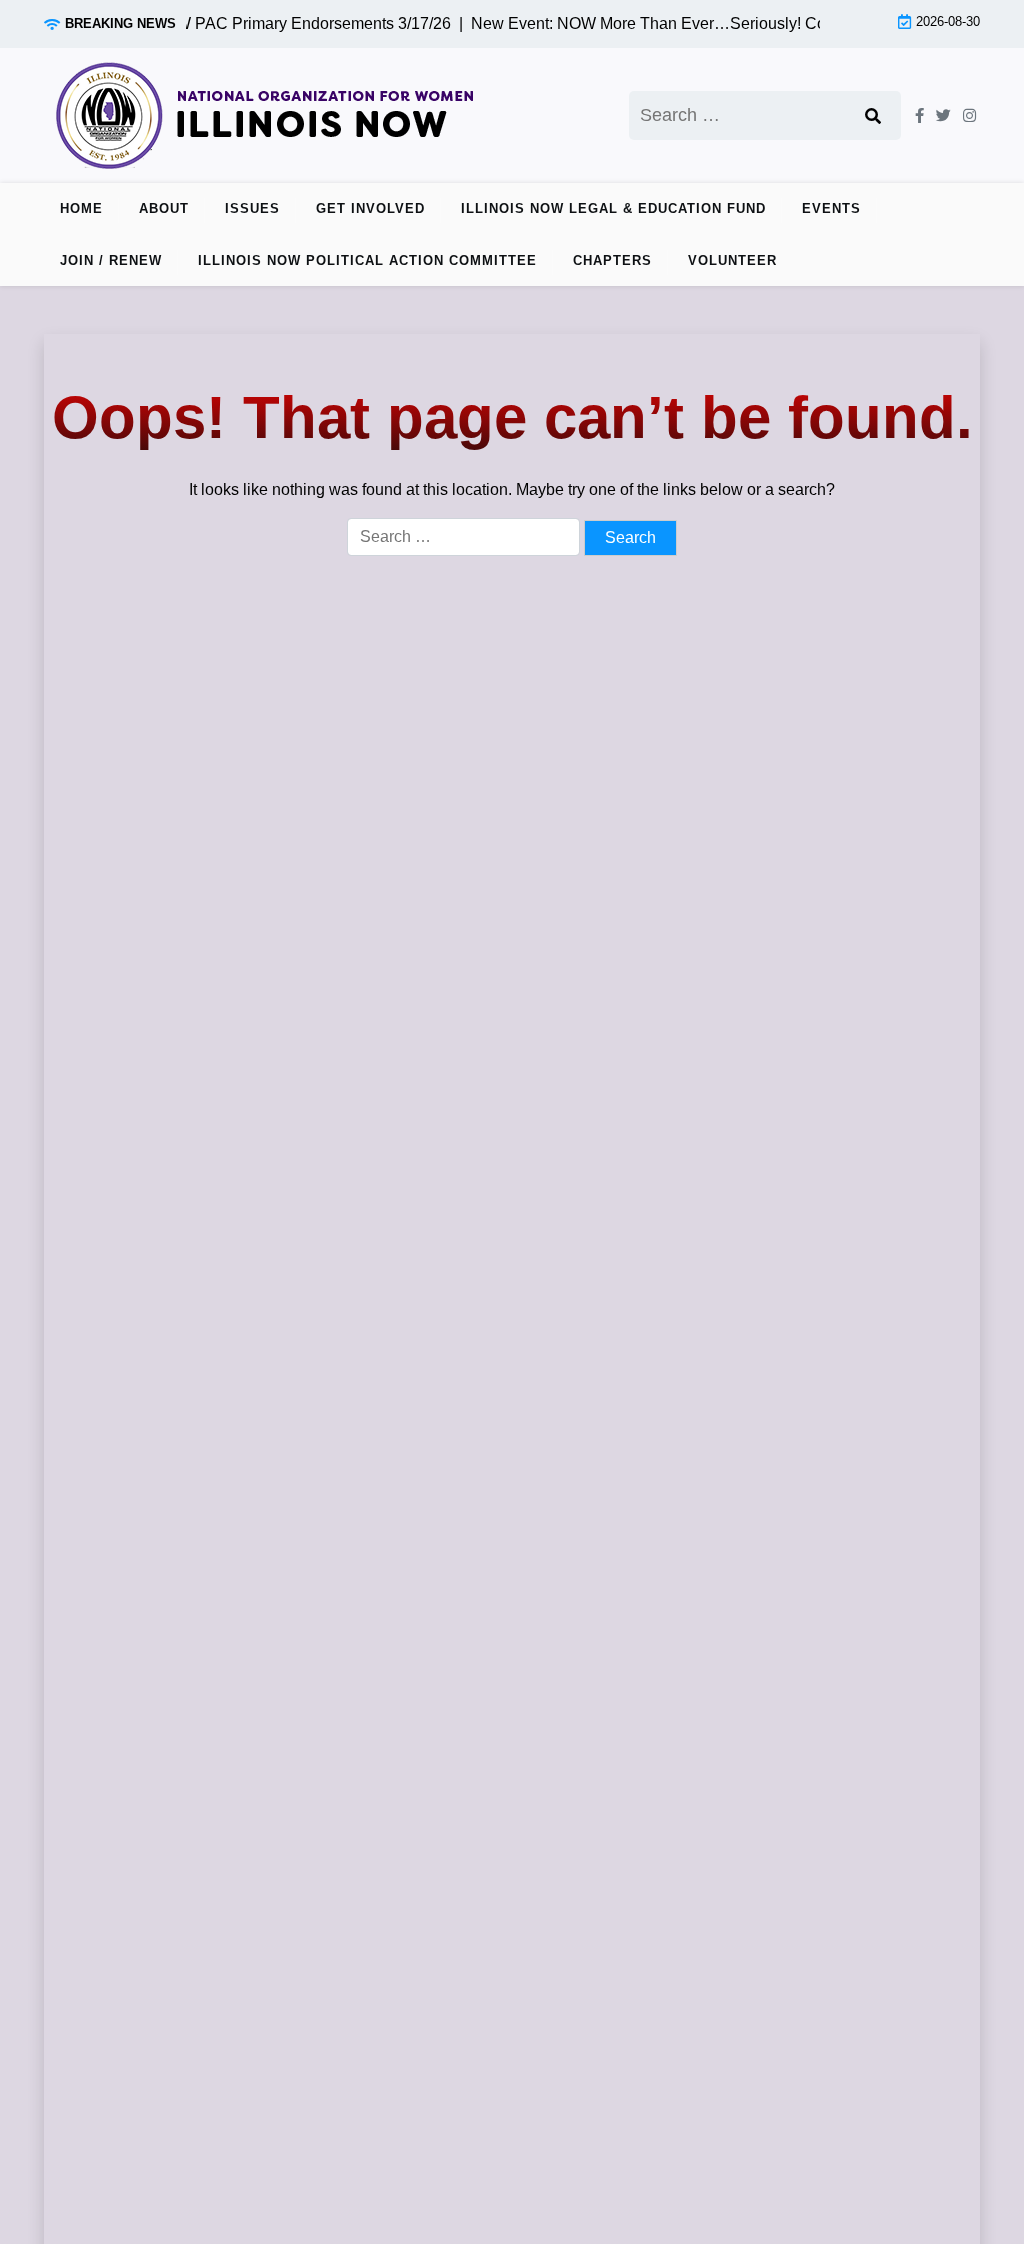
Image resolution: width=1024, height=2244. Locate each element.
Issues (252, 208)
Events (831, 208)
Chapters (612, 260)
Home (81, 208)
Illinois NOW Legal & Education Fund (613, 208)
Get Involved (370, 208)
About (164, 208)
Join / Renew (111, 260)
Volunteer (732, 260)
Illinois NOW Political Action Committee (367, 260)
